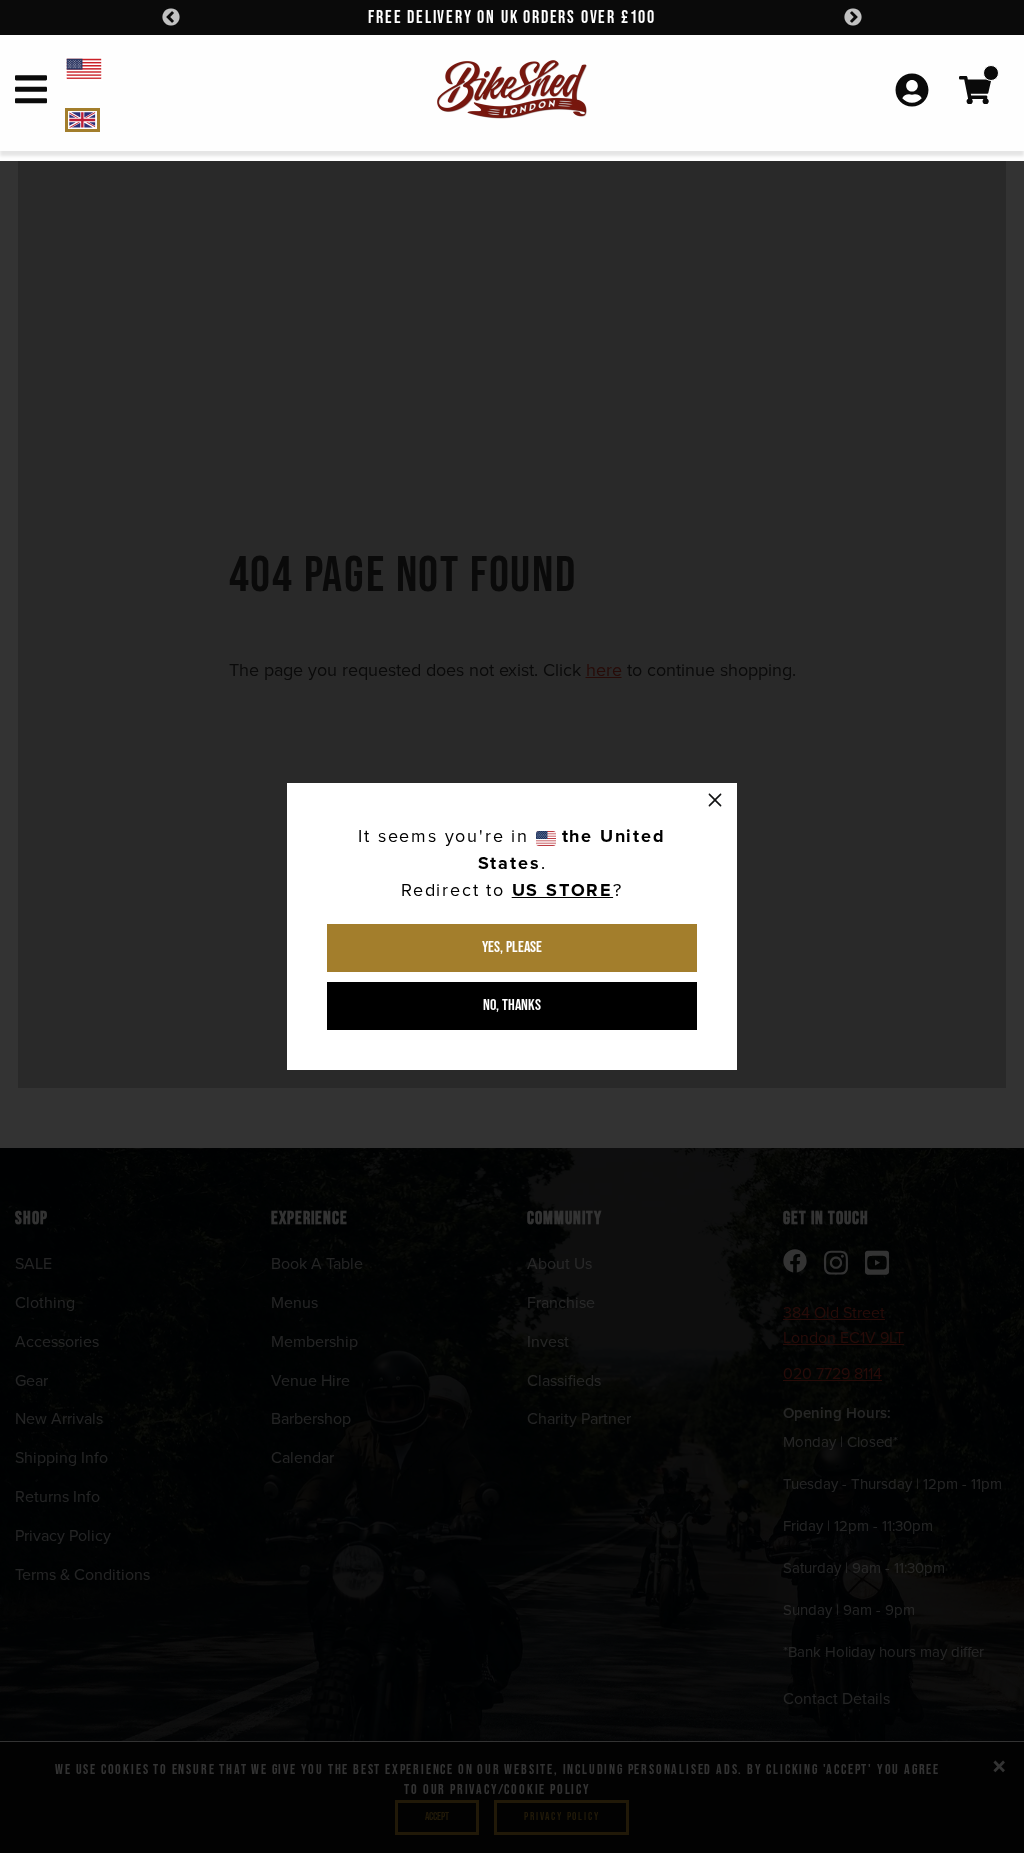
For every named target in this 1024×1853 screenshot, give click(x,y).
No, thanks (512, 1005)
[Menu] (31, 93)
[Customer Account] (912, 92)
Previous (171, 18)
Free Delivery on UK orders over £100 (512, 17)
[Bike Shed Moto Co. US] (195, 67)
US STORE (562, 890)
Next (853, 18)
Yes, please (512, 947)
